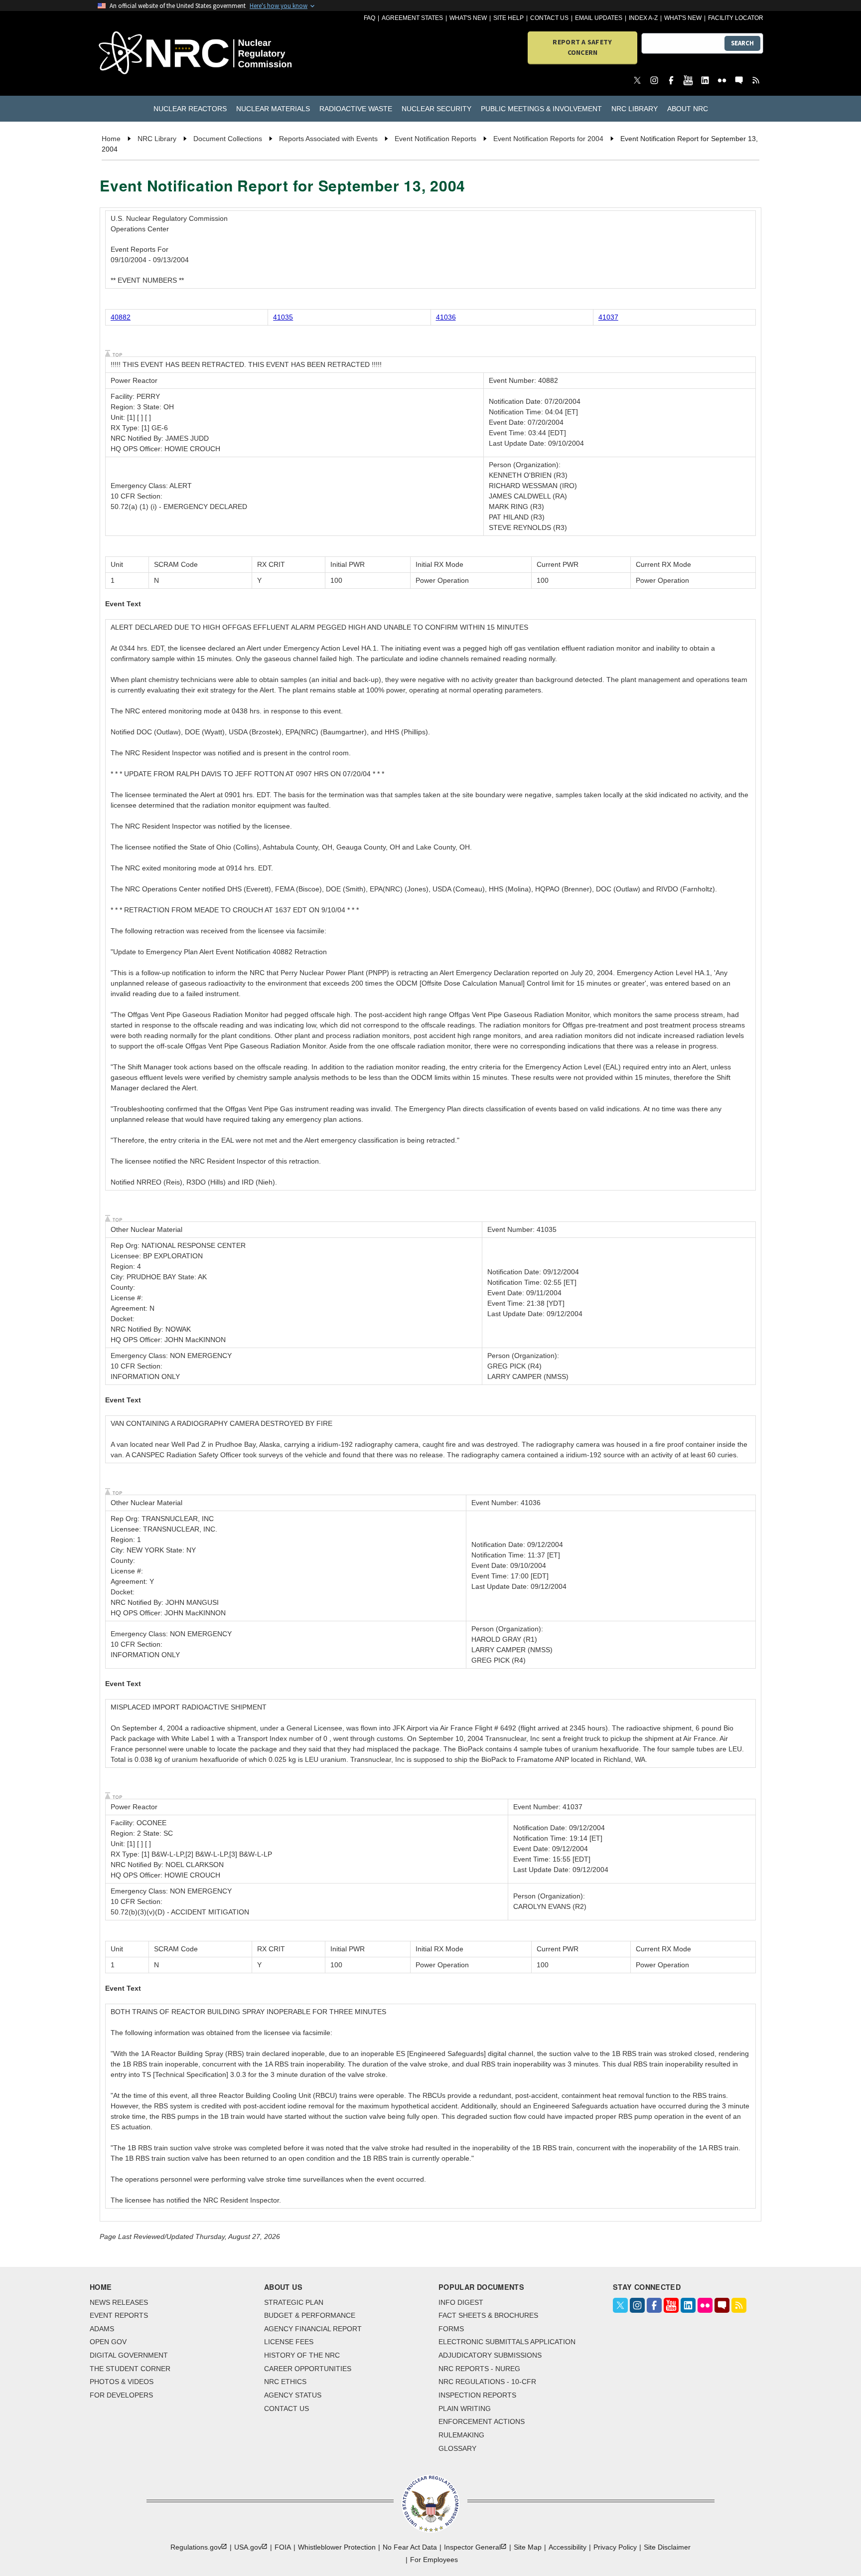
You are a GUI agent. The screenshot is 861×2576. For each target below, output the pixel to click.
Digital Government (129, 2355)
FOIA (283, 2547)
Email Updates (599, 18)
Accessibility (568, 2547)
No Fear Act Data (410, 2547)
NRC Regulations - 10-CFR (487, 2382)
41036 (446, 317)
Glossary (457, 2448)
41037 (608, 317)
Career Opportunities (308, 2369)
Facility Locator (736, 18)
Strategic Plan (294, 2302)
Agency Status (293, 2395)
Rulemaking (461, 2435)
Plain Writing (465, 2408)
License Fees (289, 2342)
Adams (102, 2329)
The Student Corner (130, 2369)
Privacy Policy (615, 2547)
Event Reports (119, 2315)
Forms (451, 2329)
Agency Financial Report (313, 2329)
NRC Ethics (285, 2382)
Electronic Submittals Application (507, 2342)
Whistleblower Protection (337, 2547)
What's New (468, 18)
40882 (121, 317)
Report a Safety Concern (582, 47)
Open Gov (108, 2342)
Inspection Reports (477, 2395)
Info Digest (461, 2302)
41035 (283, 317)
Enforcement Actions (482, 2421)
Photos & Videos (122, 2382)
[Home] (151, 54)
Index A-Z (643, 18)
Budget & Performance (310, 2315)
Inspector (472, 2547)
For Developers (121, 2395)
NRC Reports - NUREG (479, 2369)
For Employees (434, 2560)
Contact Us (549, 18)
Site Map (528, 2547)
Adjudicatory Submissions (490, 2355)
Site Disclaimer (667, 2547)
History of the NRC (302, 2355)
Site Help (508, 18)
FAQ (369, 18)
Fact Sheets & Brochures (488, 2315)
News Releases (119, 2302)
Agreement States (412, 18)
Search (742, 43)
